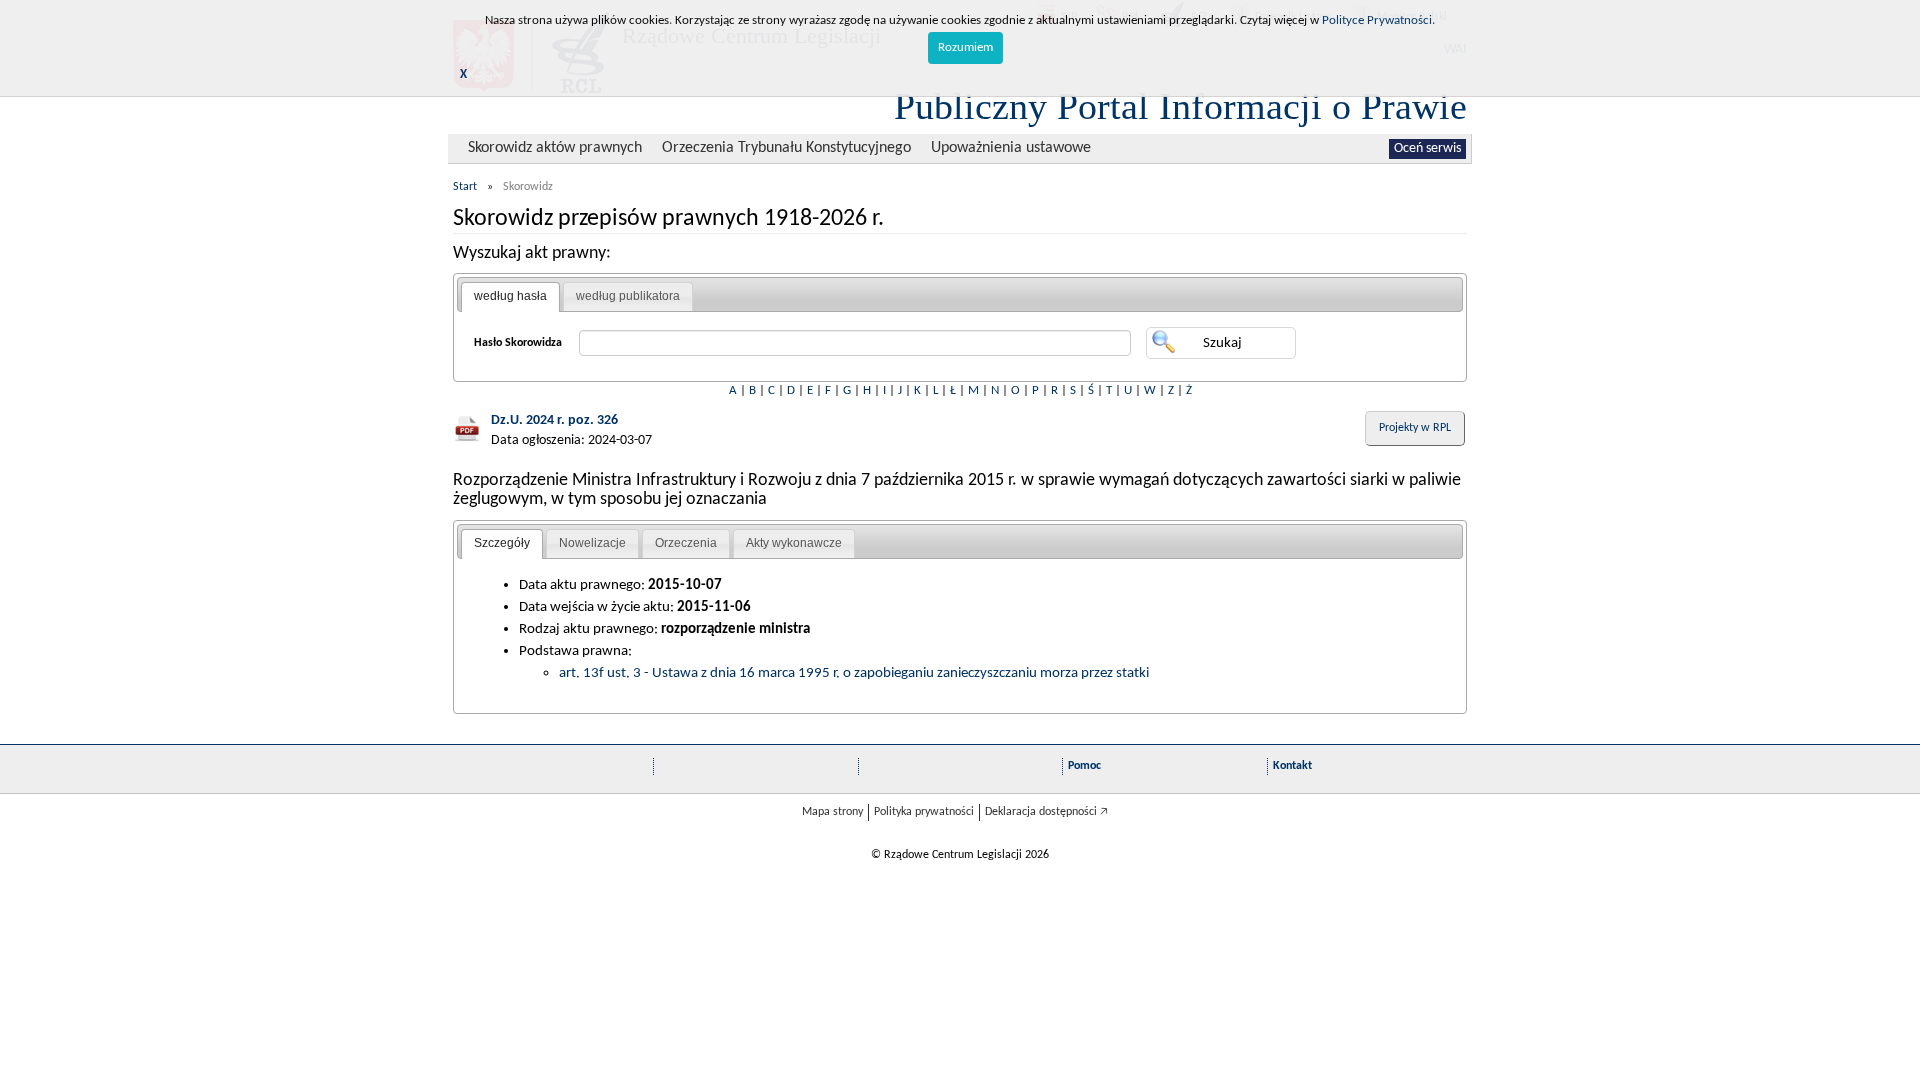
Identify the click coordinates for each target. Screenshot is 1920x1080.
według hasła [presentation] (510, 296)
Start (465, 187)
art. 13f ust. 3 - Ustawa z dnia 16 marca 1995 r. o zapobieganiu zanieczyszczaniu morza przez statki (854, 673)
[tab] (510, 297)
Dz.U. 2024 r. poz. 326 (554, 420)
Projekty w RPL (1415, 428)
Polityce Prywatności (1377, 20)
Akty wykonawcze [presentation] (794, 543)
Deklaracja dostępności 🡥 (1046, 812)
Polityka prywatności (924, 812)
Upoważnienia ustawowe (1011, 148)
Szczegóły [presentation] (502, 543)
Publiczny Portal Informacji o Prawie (1180, 106)
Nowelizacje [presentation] (592, 543)
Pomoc (1084, 766)
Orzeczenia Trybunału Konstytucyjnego (786, 148)
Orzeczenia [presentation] (686, 543)
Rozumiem (965, 47)
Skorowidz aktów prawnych (555, 148)
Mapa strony (832, 812)
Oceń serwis (1427, 148)
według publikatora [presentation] (628, 296)
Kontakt (1292, 766)
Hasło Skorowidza (518, 343)
